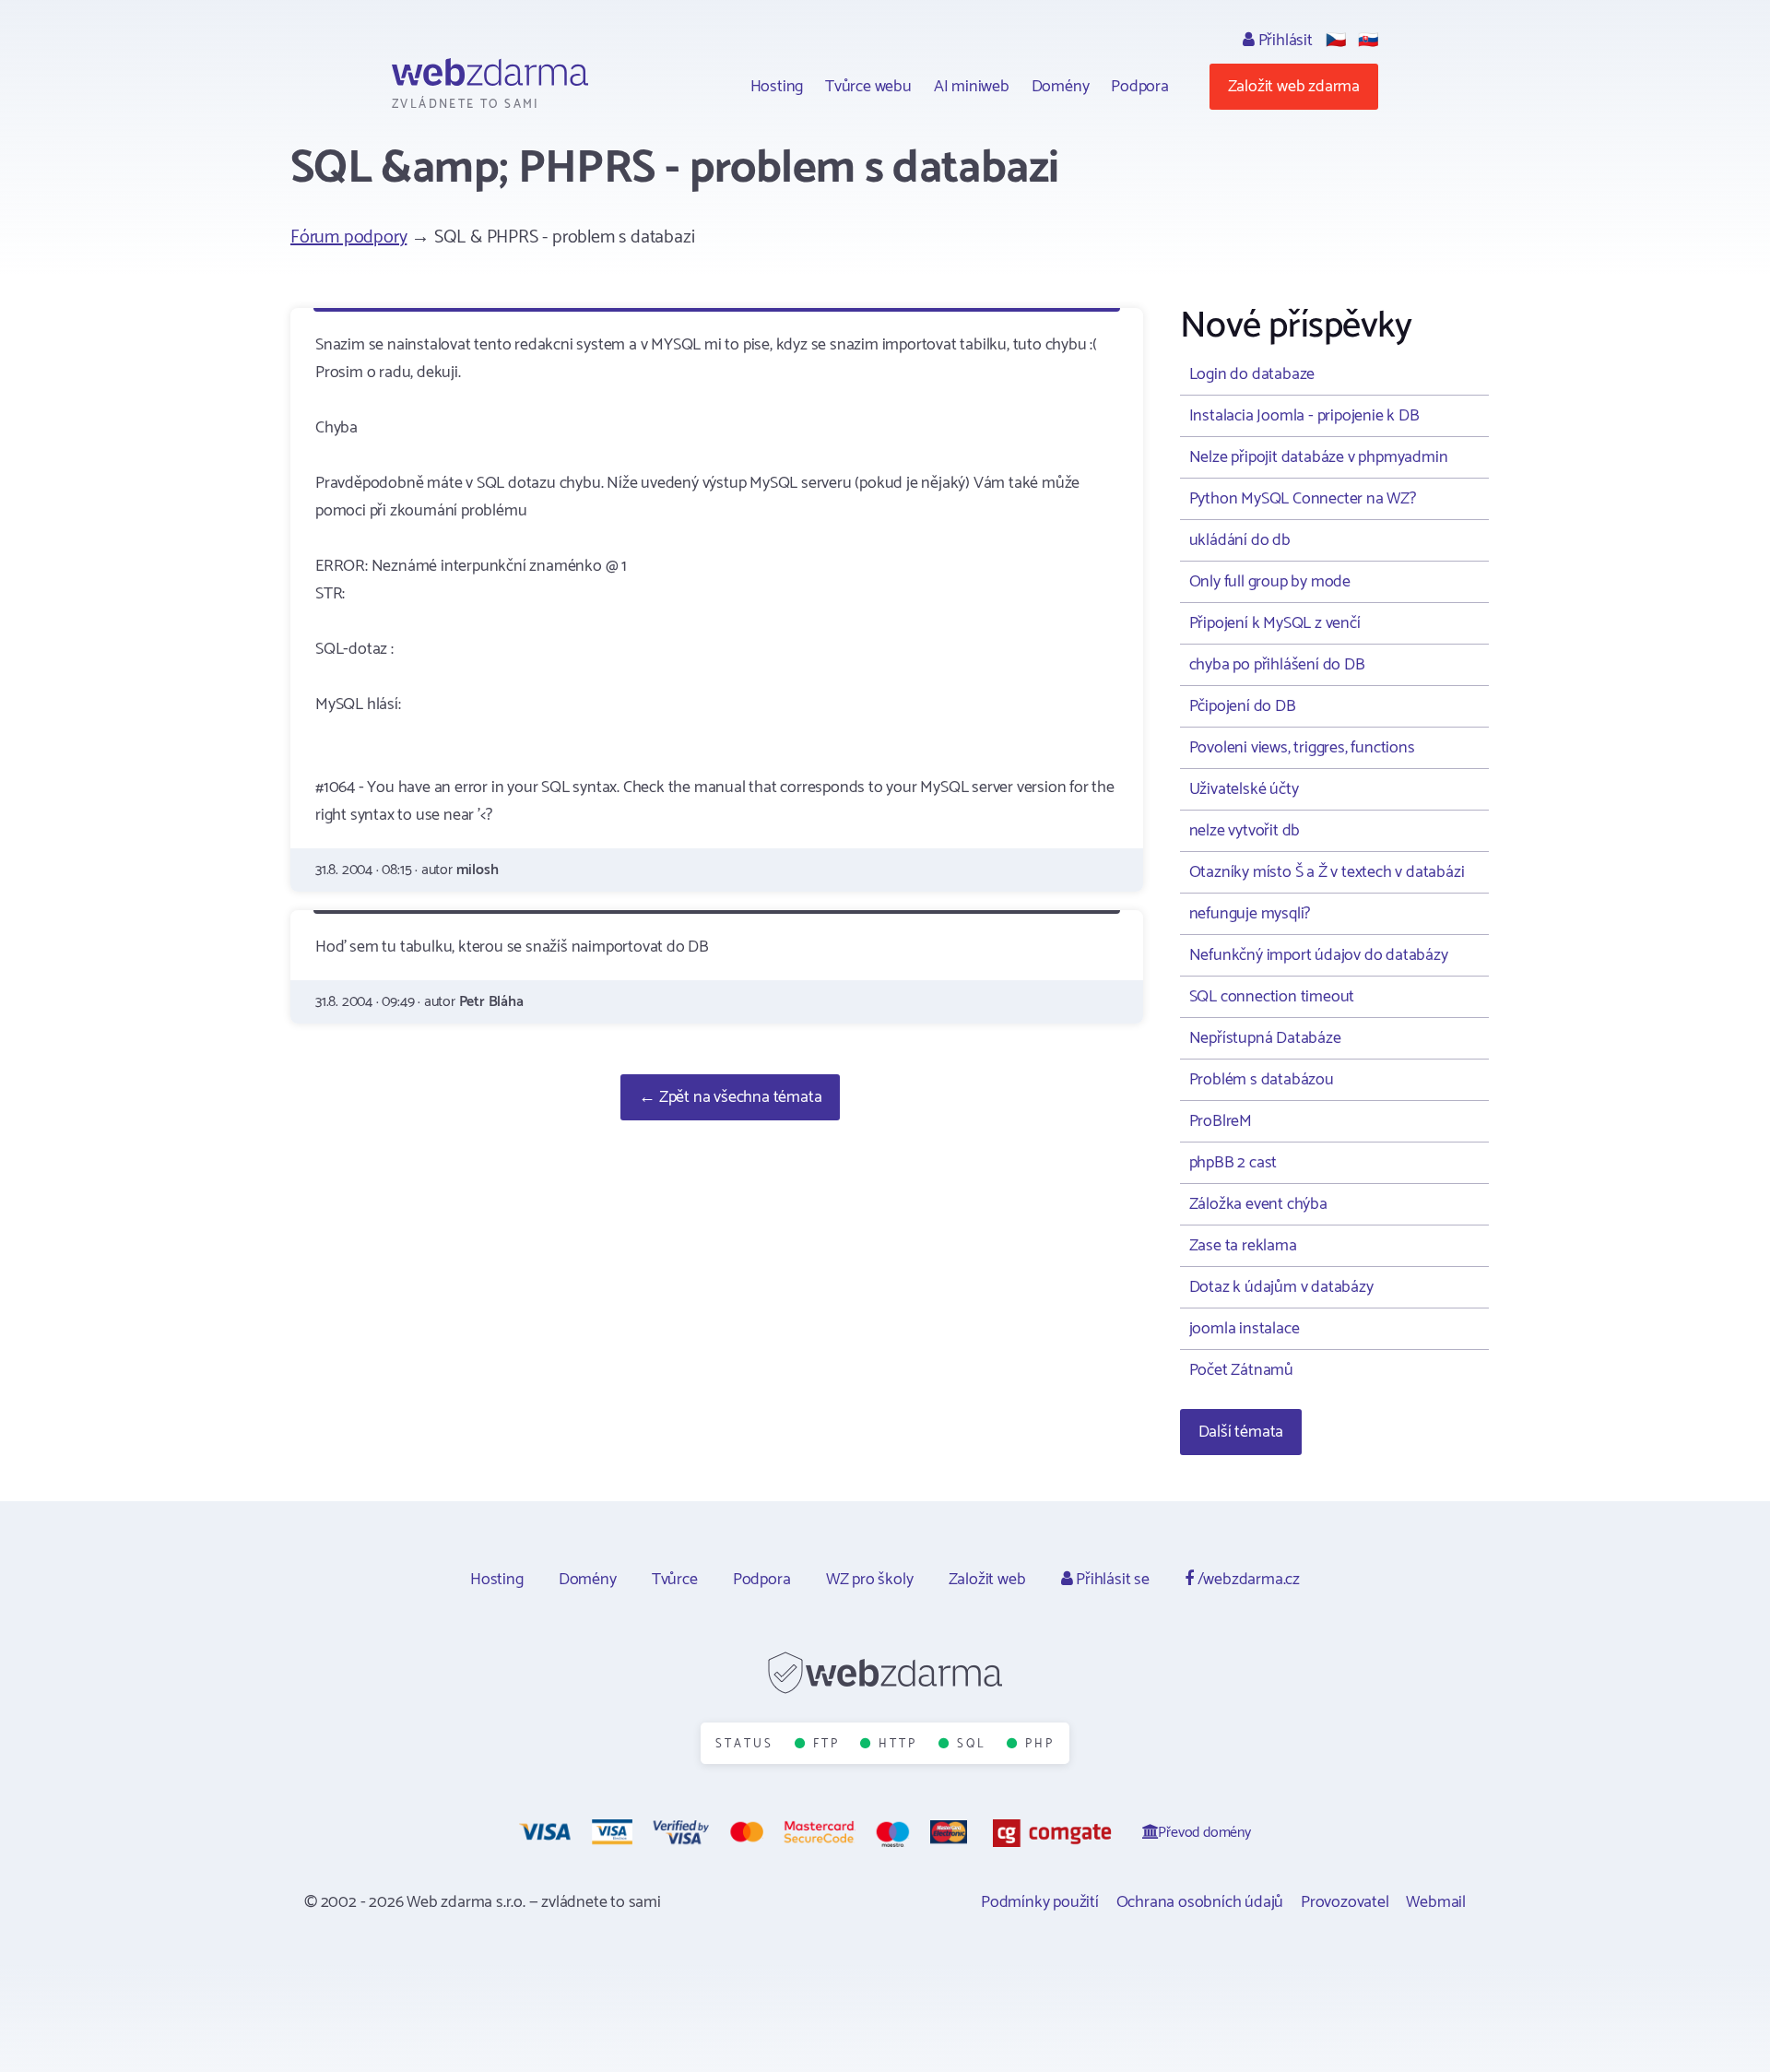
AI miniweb (972, 87)
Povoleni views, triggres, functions (1302, 748)
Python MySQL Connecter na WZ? (1303, 499)
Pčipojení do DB (1243, 706)
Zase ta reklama (1243, 1246)
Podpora (1140, 87)
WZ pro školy (870, 1580)
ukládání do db (1240, 540)
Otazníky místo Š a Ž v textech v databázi (1327, 872)
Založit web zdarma (1294, 87)
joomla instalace (1245, 1329)
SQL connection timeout (1272, 997)
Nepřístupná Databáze (1265, 1038)
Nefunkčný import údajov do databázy (1319, 955)
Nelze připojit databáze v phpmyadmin (1319, 457)
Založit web (987, 1580)
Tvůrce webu (868, 87)
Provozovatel (1345, 1902)
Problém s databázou (1262, 1080)
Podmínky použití (1040, 1902)
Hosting (777, 87)
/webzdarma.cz (1247, 1580)
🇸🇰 (1368, 41)
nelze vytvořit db (1245, 831)
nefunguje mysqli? (1250, 914)
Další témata (1241, 1432)
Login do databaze (1252, 374)
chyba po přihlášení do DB (1277, 665)
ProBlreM (1221, 1121)
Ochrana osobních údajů (1200, 1902)
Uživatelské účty (1244, 789)
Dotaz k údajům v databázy (1281, 1287)
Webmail (1436, 1902)
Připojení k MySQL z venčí (1275, 623)
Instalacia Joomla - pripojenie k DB (1304, 416)
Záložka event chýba (1258, 1204)
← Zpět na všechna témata (730, 1097)
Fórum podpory (348, 237)
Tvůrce (675, 1580)
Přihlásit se (1110, 1580)
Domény (1061, 87)
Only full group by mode (1270, 582)
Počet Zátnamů (1241, 1370)
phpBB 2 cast (1233, 1163)
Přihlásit (1284, 41)
